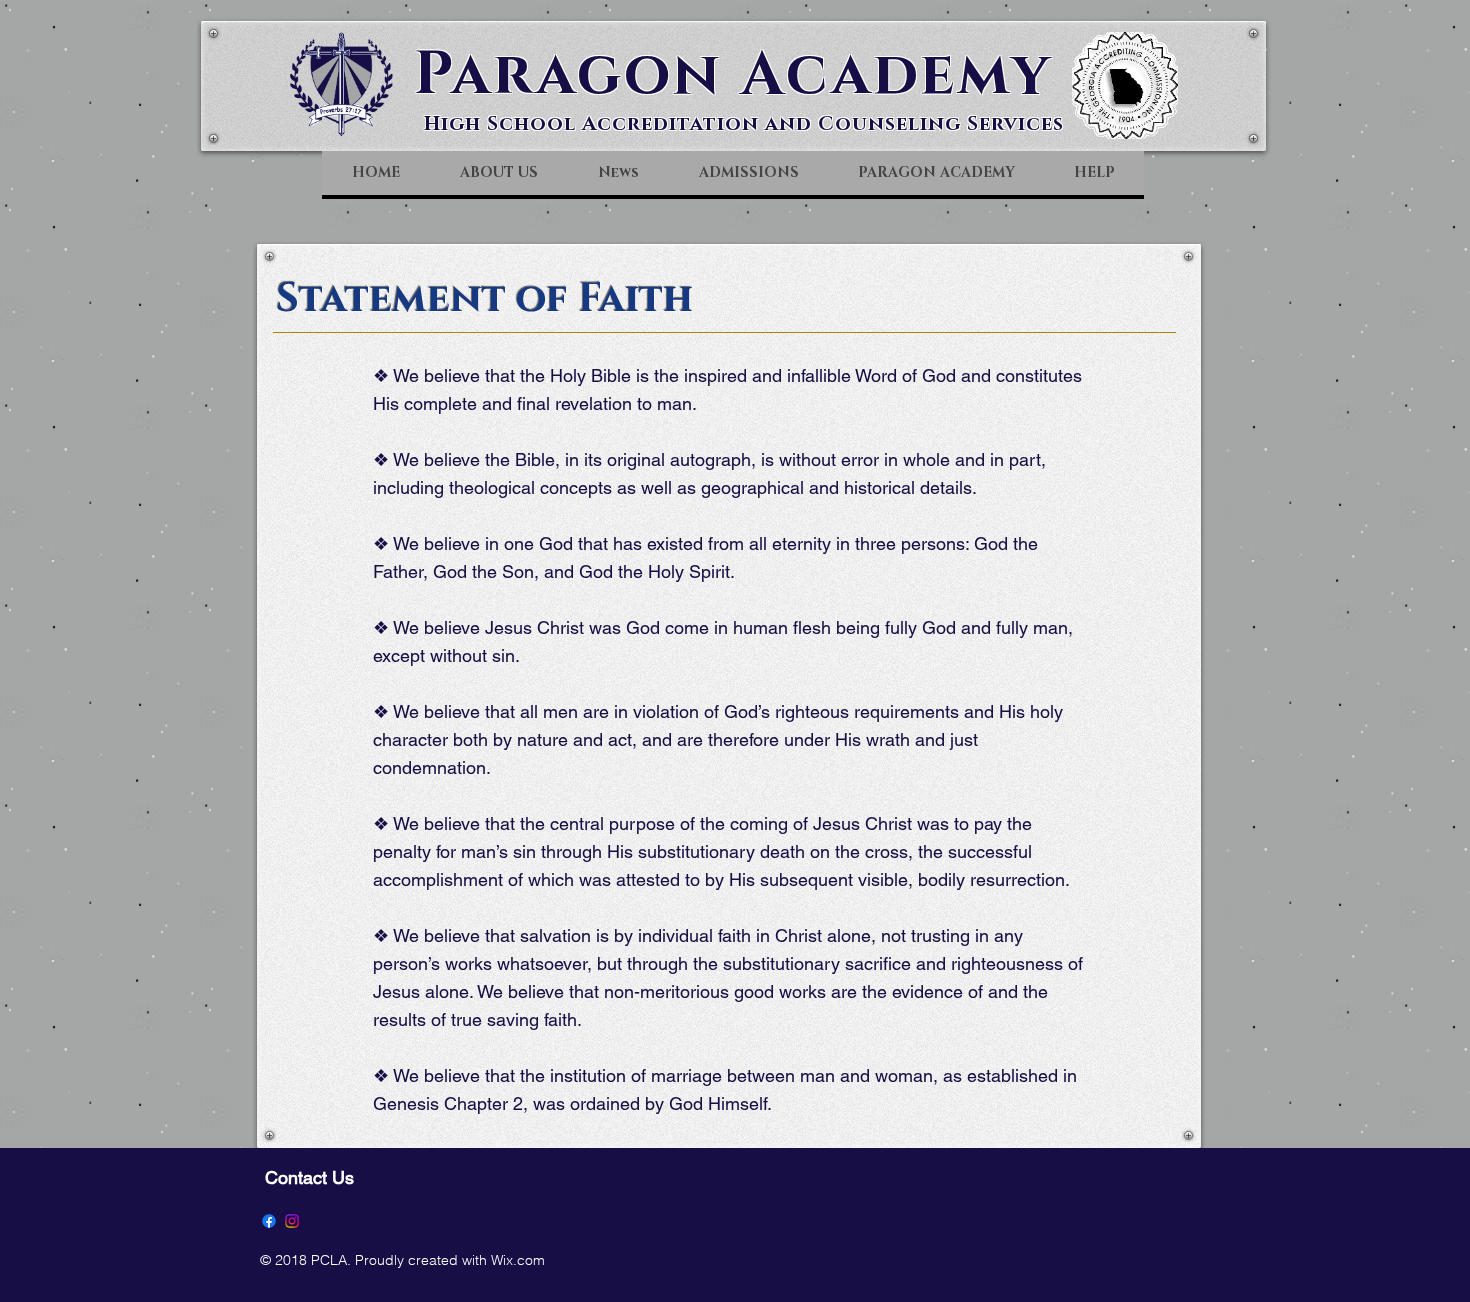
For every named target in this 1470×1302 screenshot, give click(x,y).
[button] (498, 173)
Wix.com (518, 1260)
